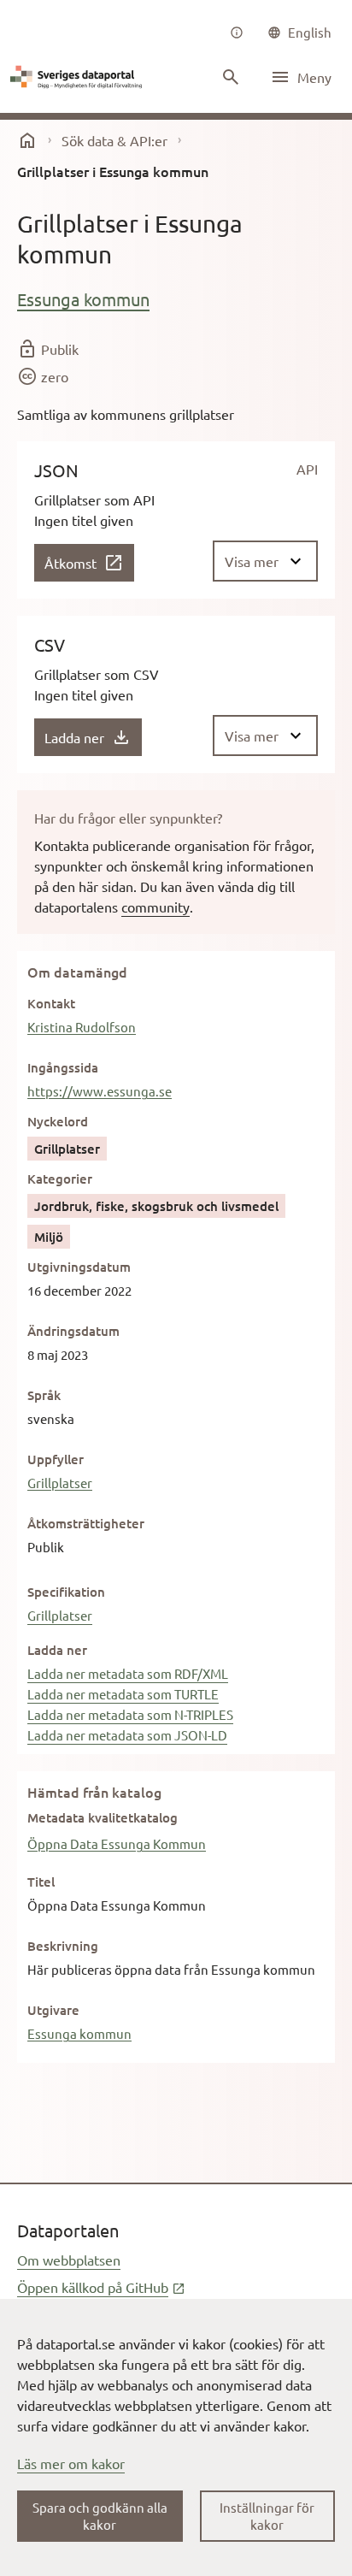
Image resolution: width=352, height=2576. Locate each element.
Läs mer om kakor (71, 2463)
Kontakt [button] (51, 1003)
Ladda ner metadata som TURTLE (123, 1694)
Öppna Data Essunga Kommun (117, 1843)
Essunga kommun (83, 299)
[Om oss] (237, 32)
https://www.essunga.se (100, 1091)
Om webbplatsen (69, 2260)
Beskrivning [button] (63, 1946)
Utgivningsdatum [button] (79, 1267)
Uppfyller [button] (56, 1459)
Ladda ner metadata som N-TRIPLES (130, 1714)
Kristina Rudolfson (82, 1027)
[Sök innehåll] (231, 77)
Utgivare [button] (53, 2010)
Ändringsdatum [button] (73, 1331)
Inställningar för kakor (267, 2516)
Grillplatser (60, 1483)
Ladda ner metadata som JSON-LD (127, 1735)
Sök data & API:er (114, 140)
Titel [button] (41, 1882)
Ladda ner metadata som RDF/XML (128, 1673)
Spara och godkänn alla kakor (100, 2516)
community (155, 907)
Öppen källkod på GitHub (101, 2287)
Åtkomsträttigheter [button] (86, 1523)
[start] (27, 140)
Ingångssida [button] (63, 1067)
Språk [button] (44, 1395)
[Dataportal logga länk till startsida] (79, 77)
